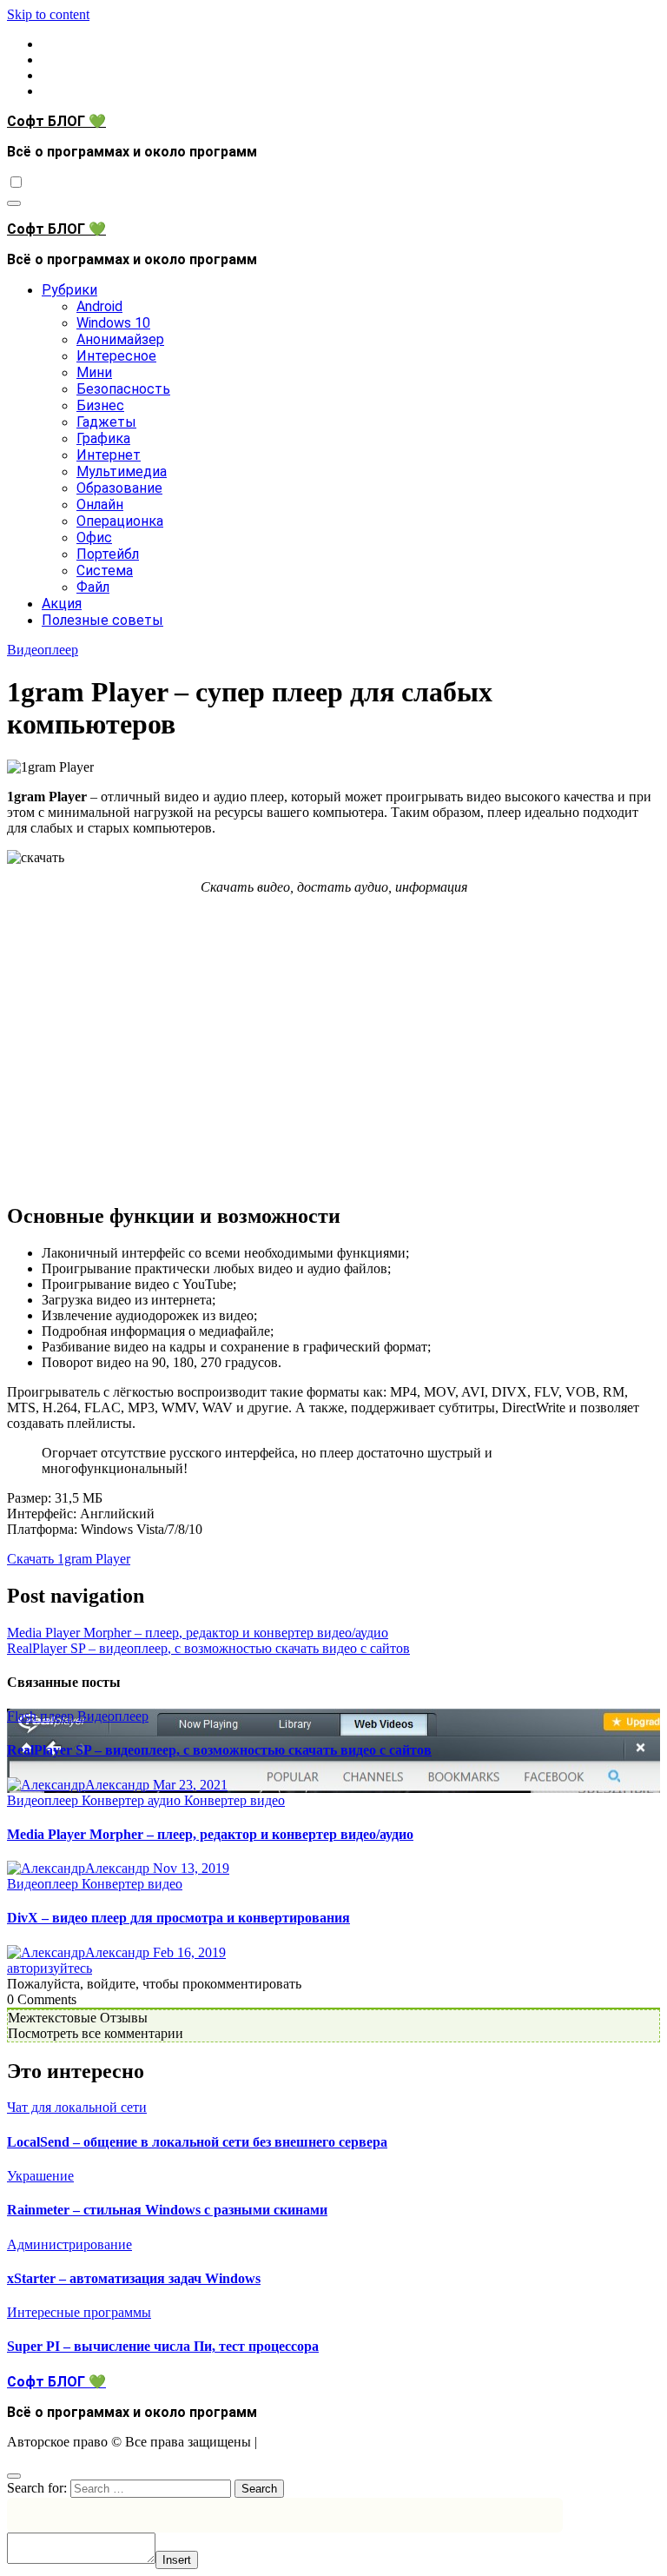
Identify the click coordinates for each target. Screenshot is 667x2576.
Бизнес (100, 405)
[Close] (14, 2476)
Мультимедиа (122, 471)
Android (99, 306)
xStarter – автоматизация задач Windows (134, 2278)
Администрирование (69, 2244)
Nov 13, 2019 (191, 1868)
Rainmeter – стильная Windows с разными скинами (167, 2210)
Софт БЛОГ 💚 (56, 121)
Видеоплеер (43, 650)
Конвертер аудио (133, 1800)
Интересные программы (79, 2312)
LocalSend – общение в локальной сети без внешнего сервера (197, 2142)
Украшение (40, 2176)
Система (105, 571)
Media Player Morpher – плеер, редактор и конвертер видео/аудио (198, 1633)
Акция (62, 604)
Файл (93, 587)
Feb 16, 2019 (189, 1952)
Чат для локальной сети (77, 2107)
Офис (94, 538)
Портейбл (108, 554)
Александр (119, 1785)
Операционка (120, 521)
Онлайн (100, 505)
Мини (94, 372)
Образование (119, 488)
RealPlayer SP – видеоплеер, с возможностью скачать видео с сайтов (208, 1648)
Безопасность (123, 389)
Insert (177, 2560)
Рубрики (69, 290)
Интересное (116, 356)
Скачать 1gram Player (69, 1559)
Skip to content (48, 14)
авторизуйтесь (50, 1968)
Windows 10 (113, 323)
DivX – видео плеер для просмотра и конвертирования (178, 1918)
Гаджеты (106, 422)
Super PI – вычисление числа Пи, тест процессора (163, 2346)
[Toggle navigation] (14, 203)
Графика (103, 438)
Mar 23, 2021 (190, 1785)
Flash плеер (42, 1716)
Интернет (109, 455)
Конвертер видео (234, 1800)
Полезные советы (102, 620)
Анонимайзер (120, 339)
